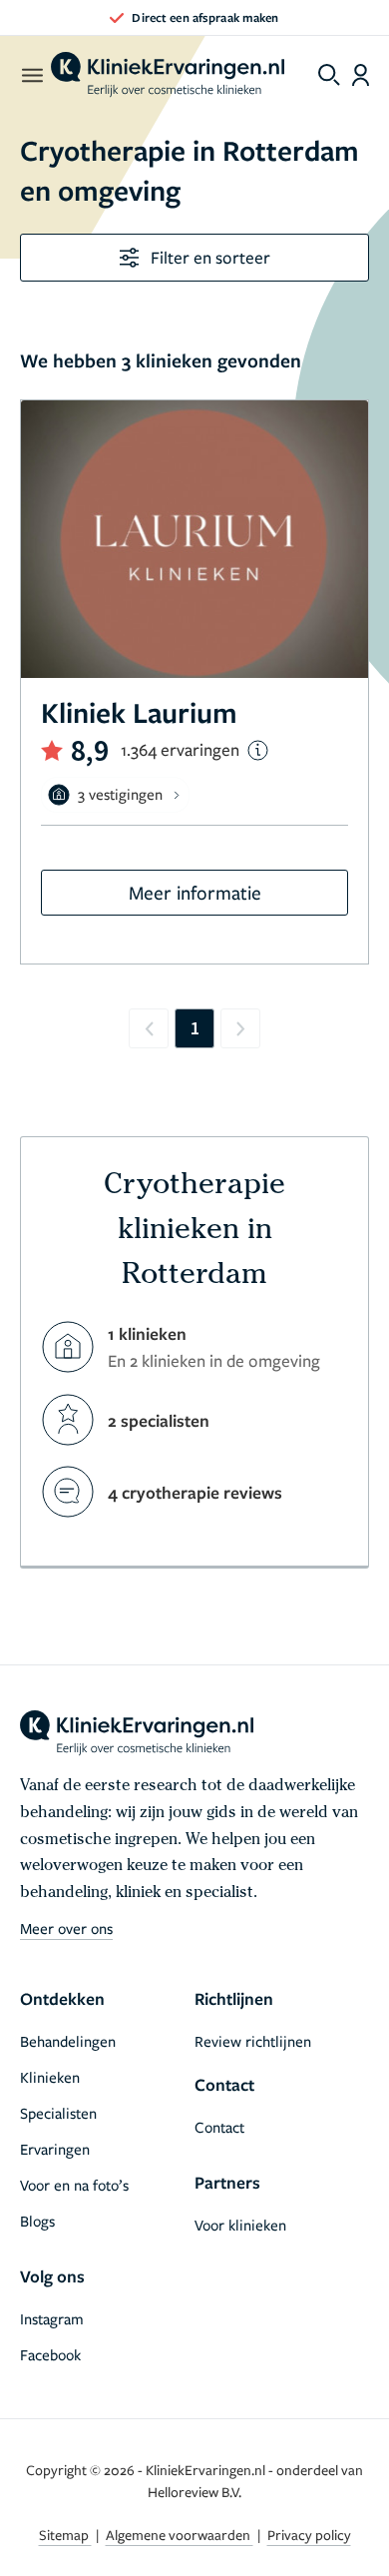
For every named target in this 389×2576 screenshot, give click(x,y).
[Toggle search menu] (329, 75)
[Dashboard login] (361, 75)
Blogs (37, 2221)
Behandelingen (68, 2041)
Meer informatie (195, 892)
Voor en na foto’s (74, 2185)
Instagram (52, 2318)
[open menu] (31, 75)
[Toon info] (258, 750)
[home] (168, 75)
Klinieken (50, 2077)
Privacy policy (309, 2535)
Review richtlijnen (253, 2041)
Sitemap (65, 2535)
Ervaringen (55, 2149)
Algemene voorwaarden (180, 2535)
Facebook (50, 2354)
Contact (219, 2127)
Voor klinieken (240, 2225)
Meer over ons (66, 1928)
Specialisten (58, 2113)
